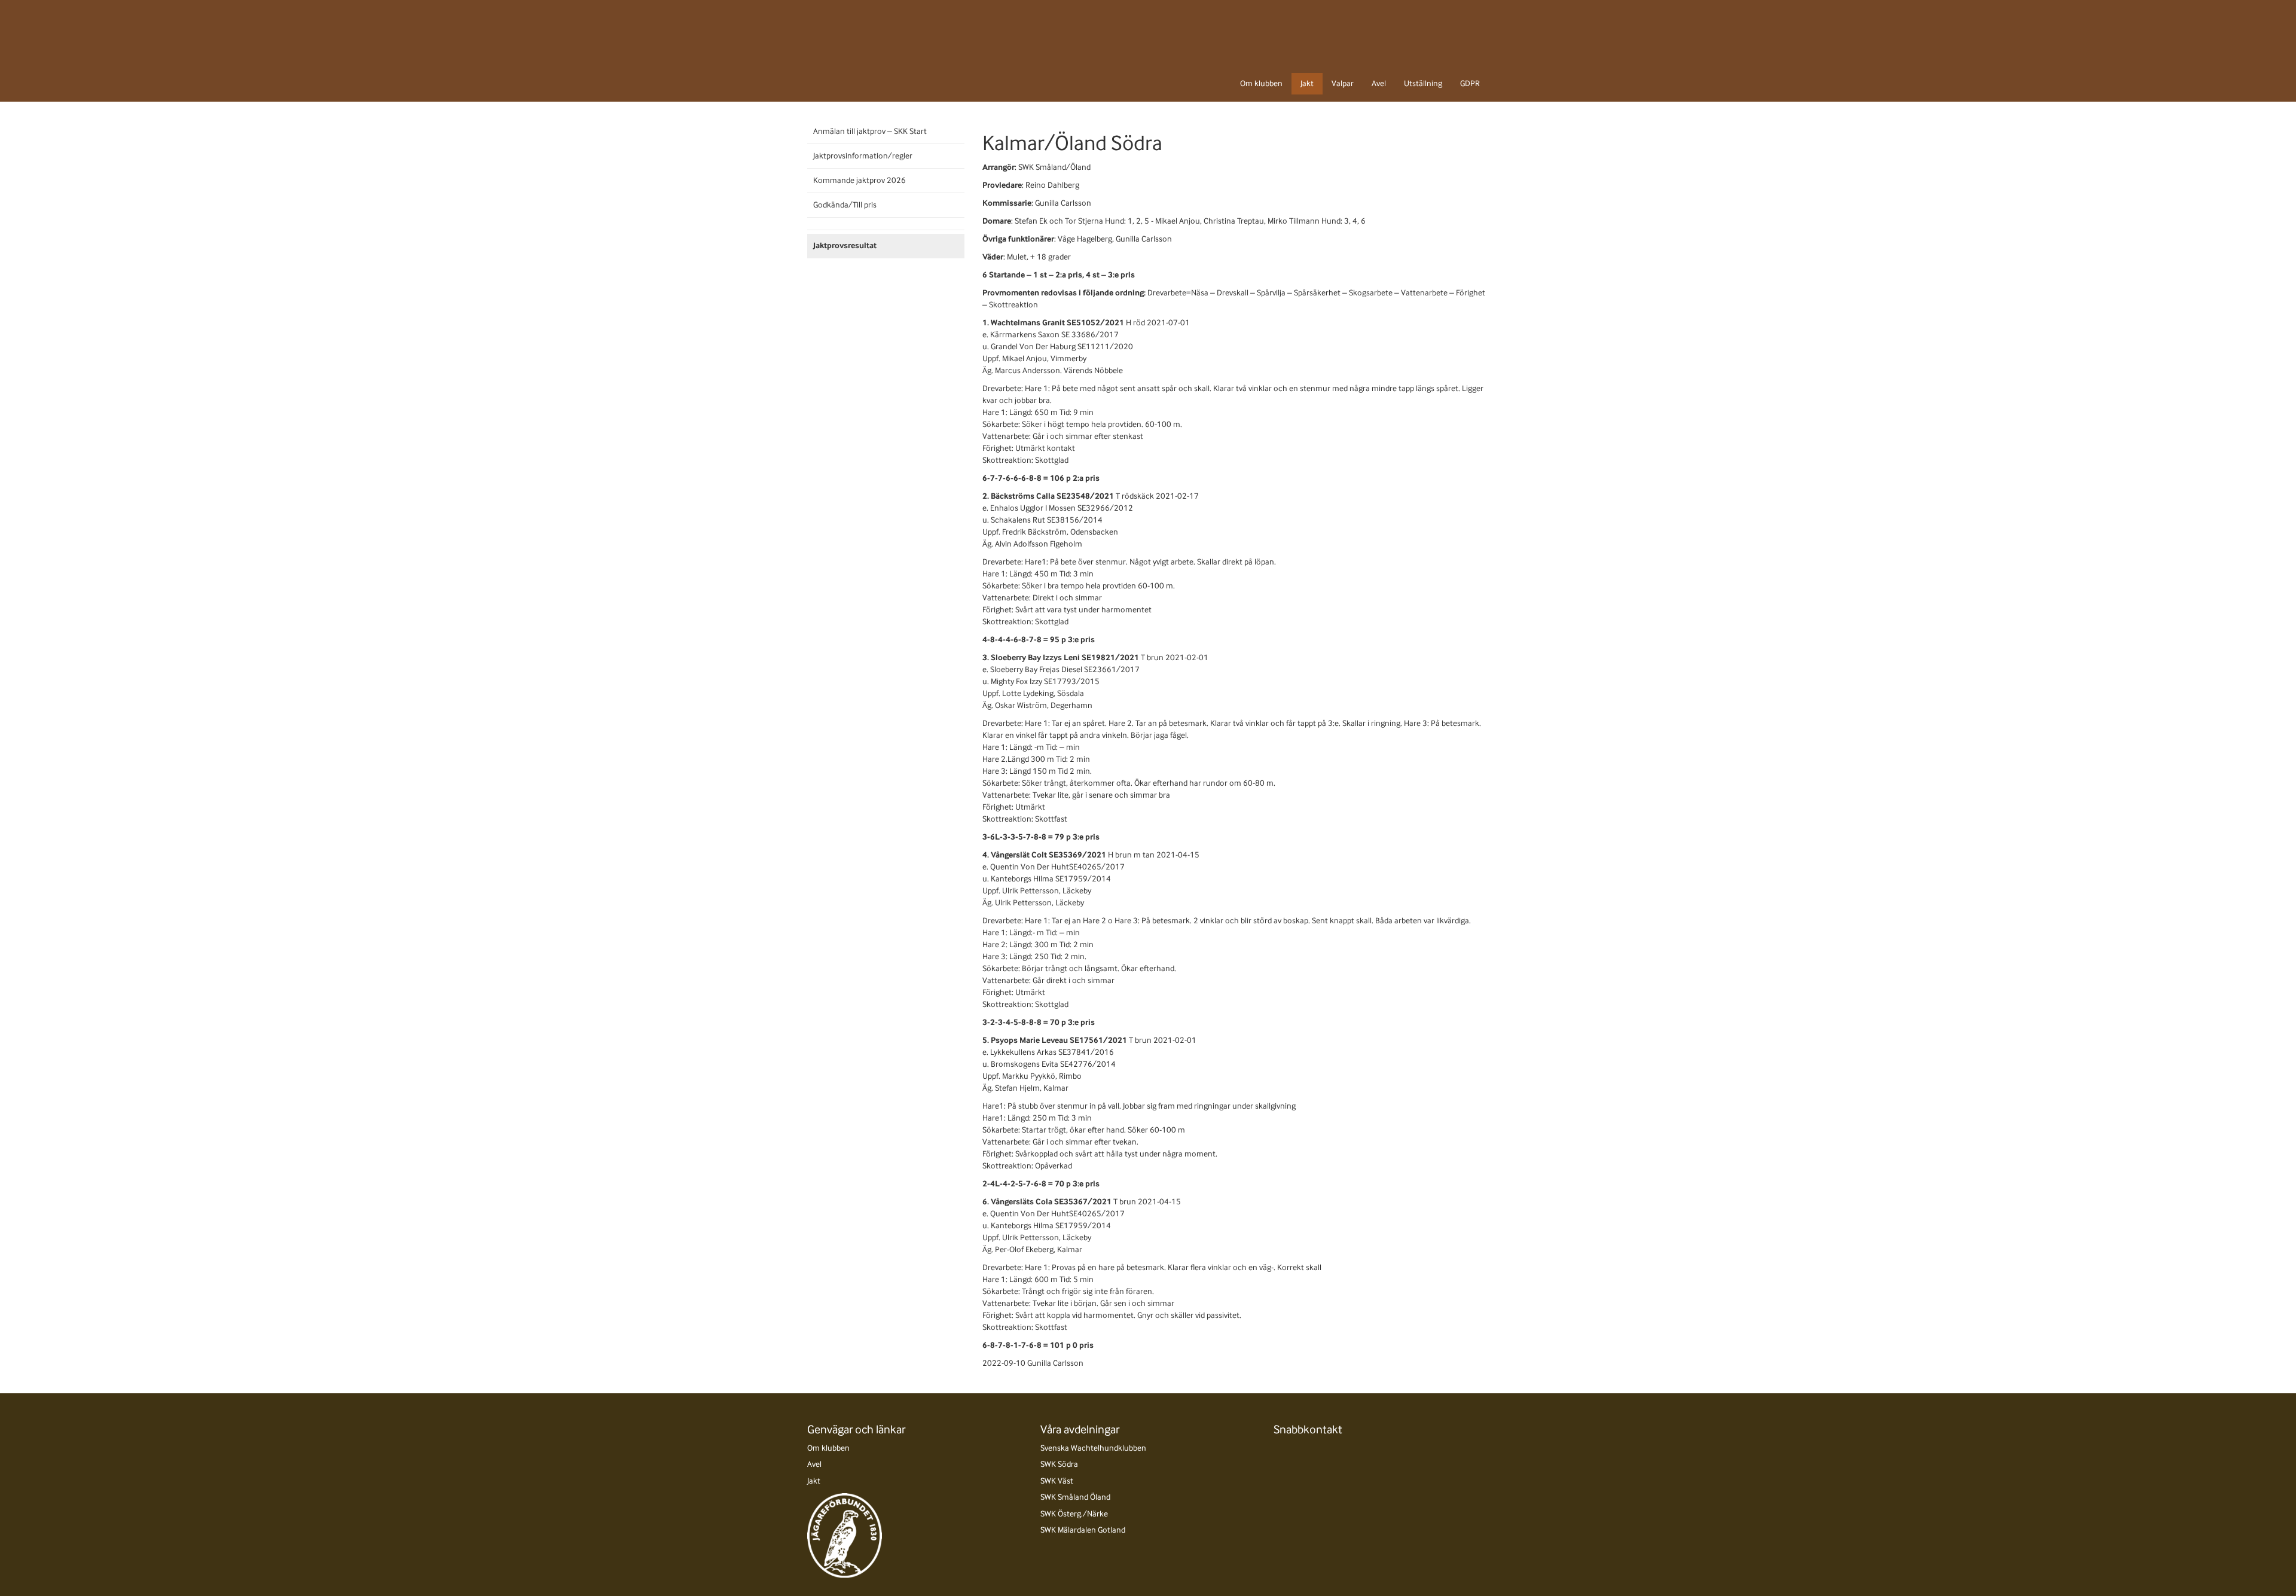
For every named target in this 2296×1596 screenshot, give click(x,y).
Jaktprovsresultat (845, 245)
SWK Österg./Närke (1074, 1514)
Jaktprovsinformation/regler (863, 156)
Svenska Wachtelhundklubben (1093, 1448)
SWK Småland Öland (1075, 1497)
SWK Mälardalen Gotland (1083, 1530)
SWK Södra (1059, 1464)
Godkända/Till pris (845, 205)
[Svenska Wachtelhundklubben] (859, 50)
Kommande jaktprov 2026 (860, 180)
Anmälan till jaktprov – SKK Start (870, 131)
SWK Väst (1057, 1481)
